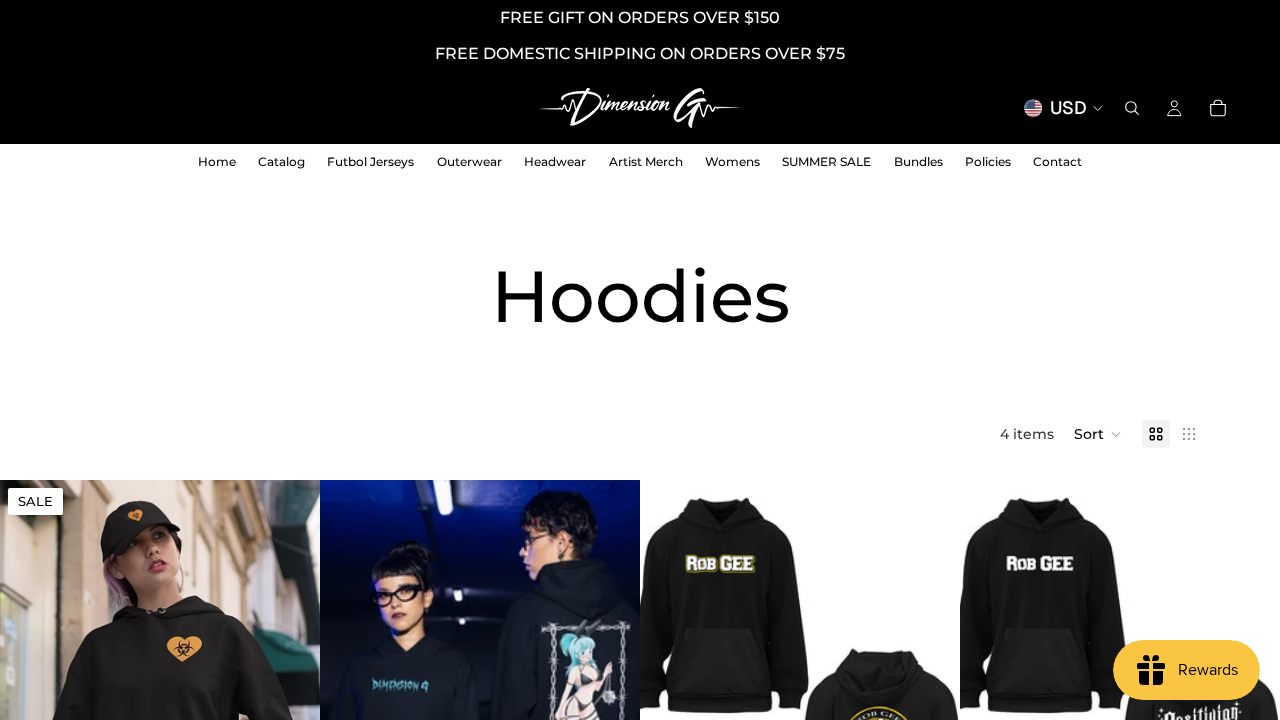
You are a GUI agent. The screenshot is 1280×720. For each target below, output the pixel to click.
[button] (1098, 434)
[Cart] (1218, 108)
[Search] (1132, 108)
